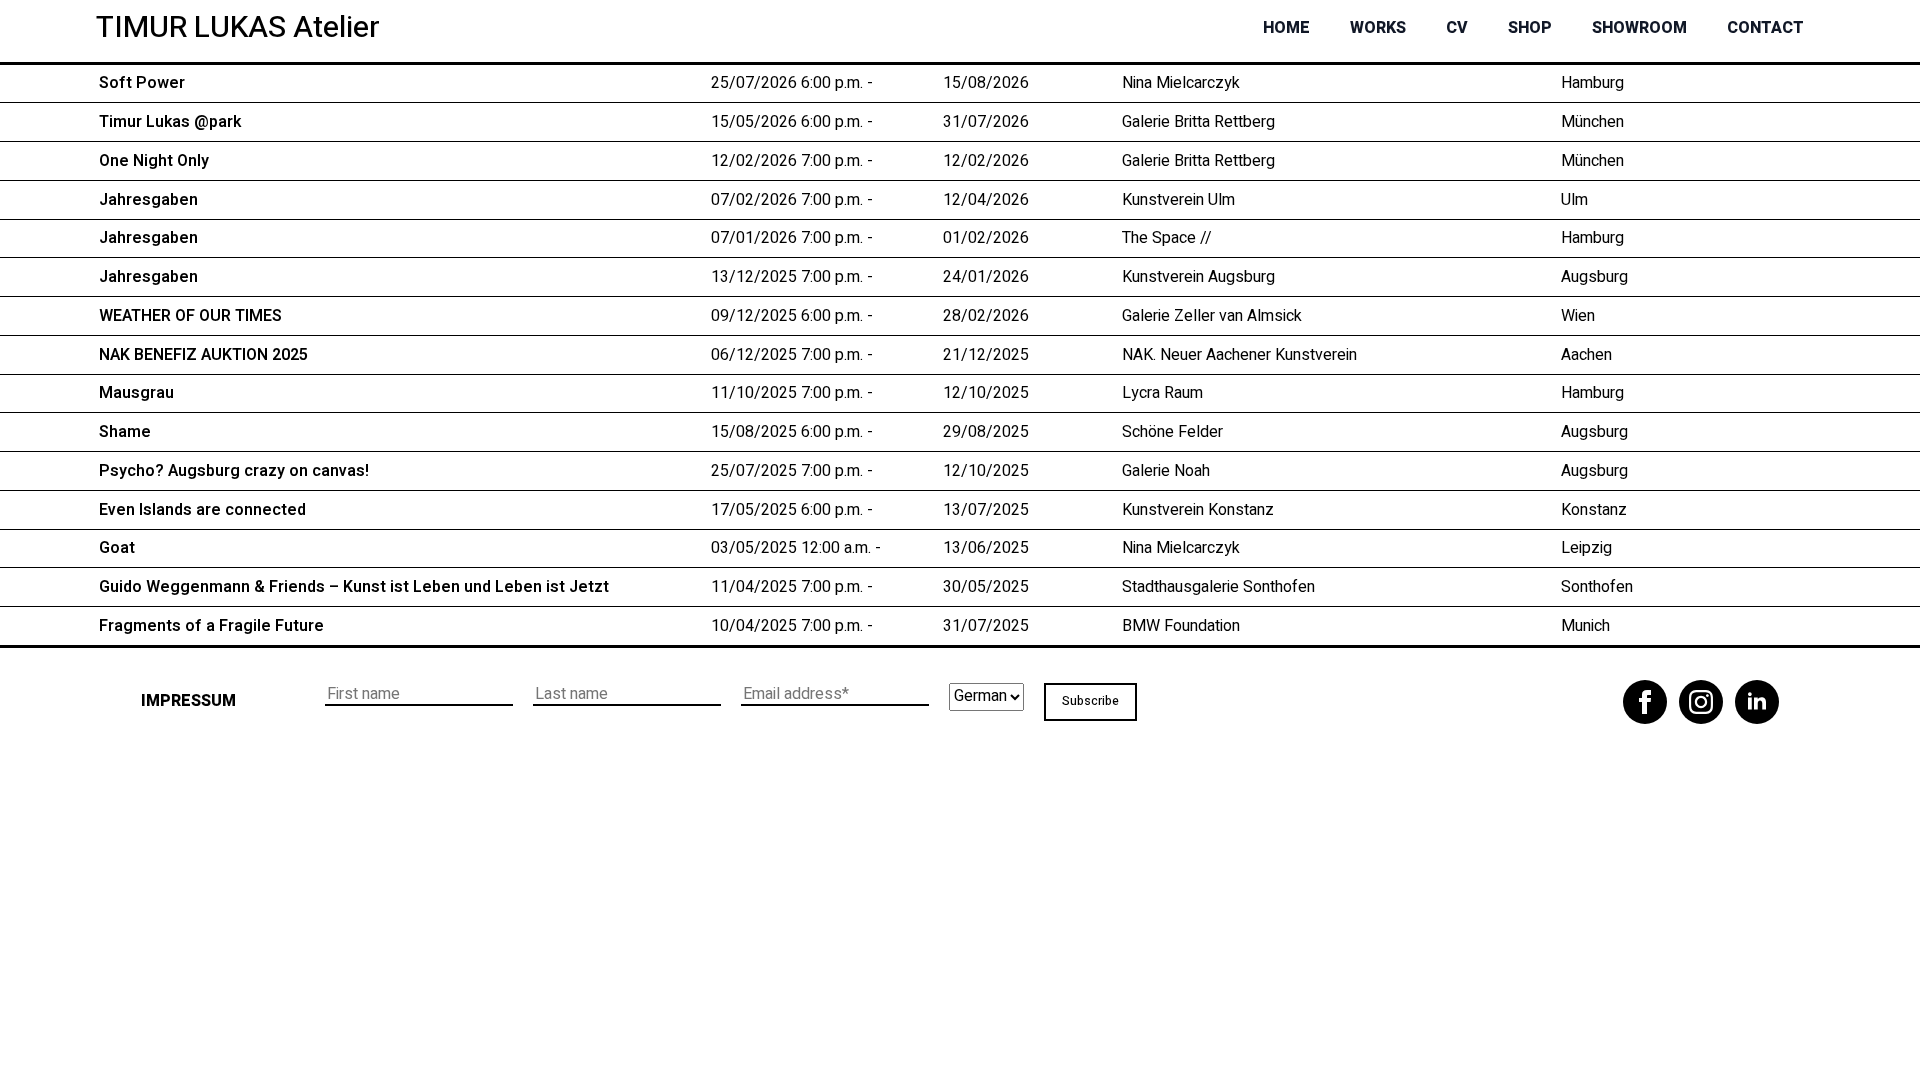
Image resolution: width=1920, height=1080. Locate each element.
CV (1457, 28)
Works (1378, 28)
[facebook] (1645, 702)
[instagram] (1701, 702)
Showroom (1639, 28)
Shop (1530, 28)
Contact (1765, 28)
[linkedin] (1757, 702)
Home (1286, 28)
